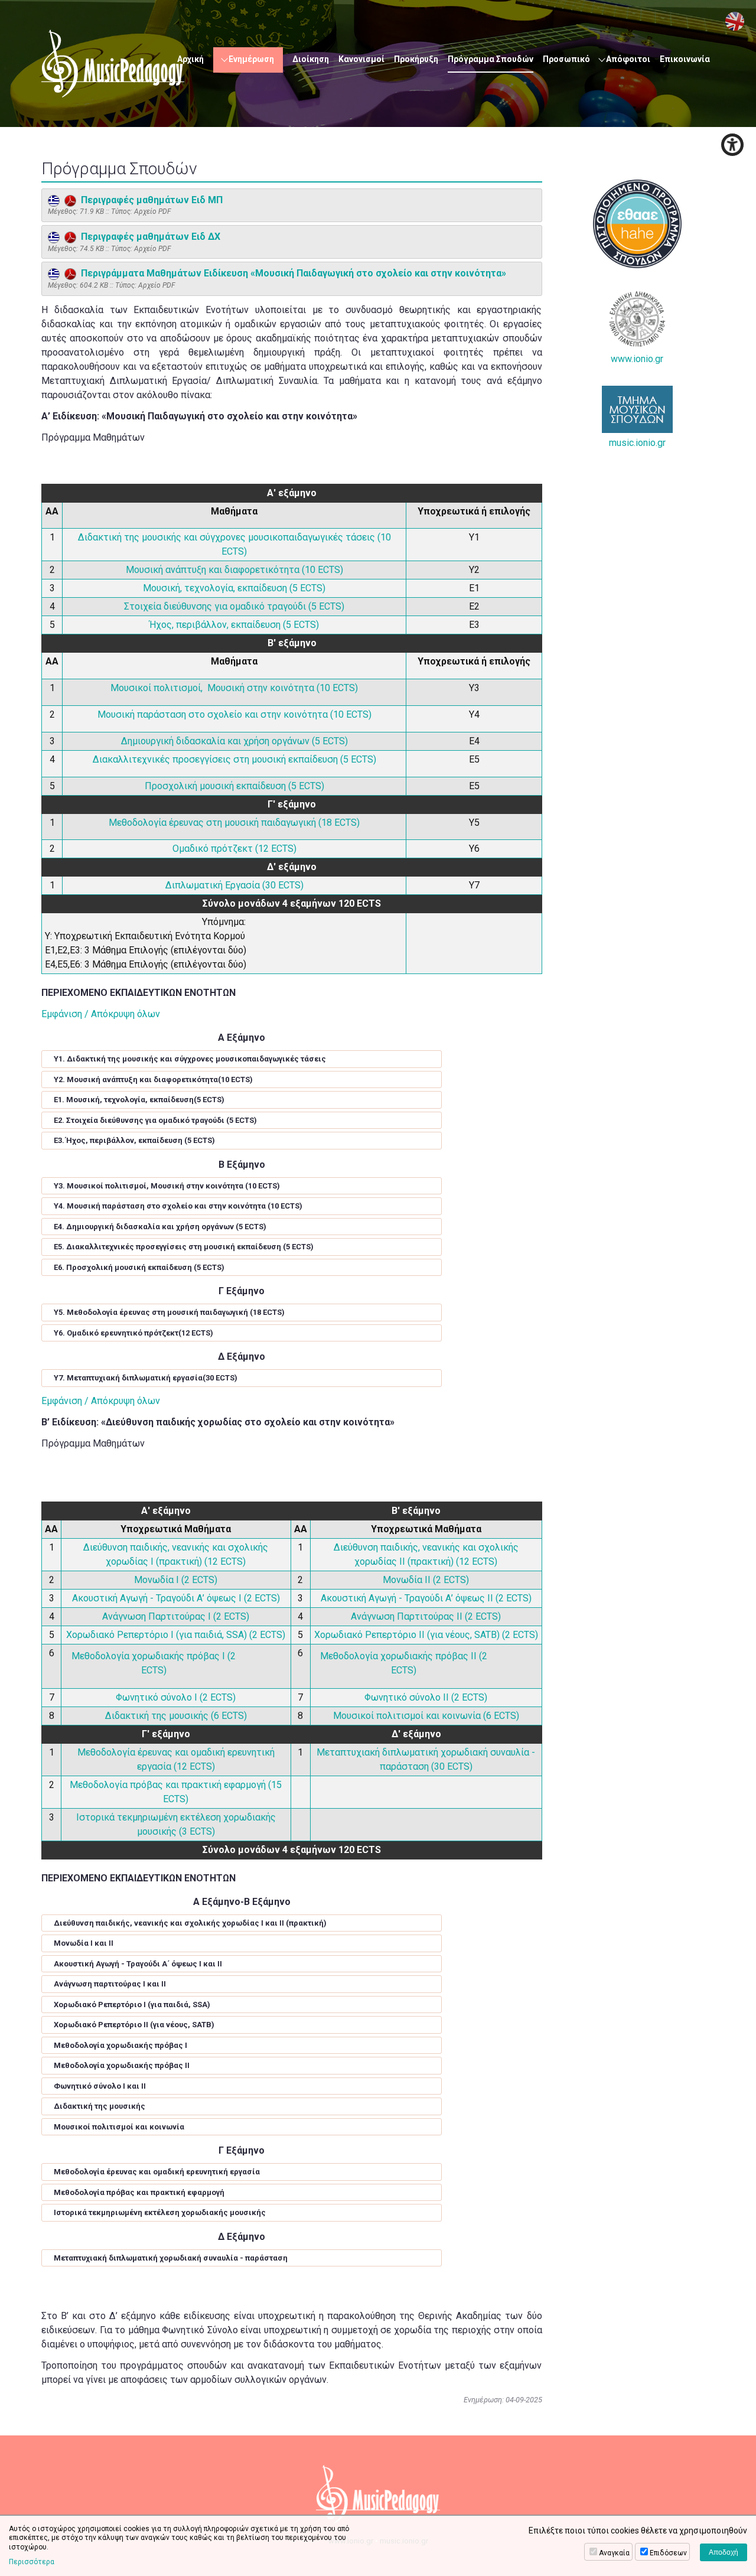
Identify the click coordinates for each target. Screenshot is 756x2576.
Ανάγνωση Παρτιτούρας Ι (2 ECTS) (176, 1616)
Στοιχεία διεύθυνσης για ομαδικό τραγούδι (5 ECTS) (234, 606)
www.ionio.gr (637, 359)
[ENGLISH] (735, 21)
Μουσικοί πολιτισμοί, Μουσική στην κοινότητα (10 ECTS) (234, 688)
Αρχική (190, 59)
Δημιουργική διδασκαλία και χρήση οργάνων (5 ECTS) (234, 741)
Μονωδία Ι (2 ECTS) (176, 1580)
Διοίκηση (311, 59)
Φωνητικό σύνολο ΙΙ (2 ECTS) (426, 1697)
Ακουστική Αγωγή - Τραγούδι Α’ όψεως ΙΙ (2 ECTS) (426, 1598)
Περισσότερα (32, 2562)
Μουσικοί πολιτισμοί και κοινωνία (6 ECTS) (426, 1716)
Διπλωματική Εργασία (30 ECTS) (234, 885)
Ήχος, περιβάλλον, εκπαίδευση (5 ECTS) (234, 625)
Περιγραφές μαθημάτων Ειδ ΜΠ (149, 200)
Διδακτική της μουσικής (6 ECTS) (176, 1716)
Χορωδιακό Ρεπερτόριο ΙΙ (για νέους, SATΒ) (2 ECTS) (426, 1635)
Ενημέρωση (251, 59)
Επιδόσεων (668, 2553)
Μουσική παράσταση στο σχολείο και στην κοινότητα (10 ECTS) (234, 714)
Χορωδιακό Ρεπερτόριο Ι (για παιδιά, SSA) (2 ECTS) (176, 1635)
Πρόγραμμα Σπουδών (491, 59)
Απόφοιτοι (628, 59)
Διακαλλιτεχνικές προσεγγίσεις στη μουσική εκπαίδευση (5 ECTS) (234, 759)
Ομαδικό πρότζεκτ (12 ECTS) (234, 849)
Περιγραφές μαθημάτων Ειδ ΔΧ (148, 237)
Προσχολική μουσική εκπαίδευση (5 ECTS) (234, 786)
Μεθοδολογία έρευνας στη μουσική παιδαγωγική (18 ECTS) (234, 823)
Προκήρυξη (416, 59)
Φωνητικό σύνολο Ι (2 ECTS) (176, 1697)
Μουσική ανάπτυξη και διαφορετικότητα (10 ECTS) (234, 570)
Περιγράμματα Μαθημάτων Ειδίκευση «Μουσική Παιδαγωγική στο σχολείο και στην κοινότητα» (291, 273)
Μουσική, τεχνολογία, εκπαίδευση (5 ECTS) (234, 588)
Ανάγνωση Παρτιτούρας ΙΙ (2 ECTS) (426, 1616)
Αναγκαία (614, 2553)
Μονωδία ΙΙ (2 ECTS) (426, 1580)
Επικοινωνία (685, 59)
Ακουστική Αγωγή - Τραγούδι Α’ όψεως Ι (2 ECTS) (176, 1598)
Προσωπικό (566, 59)
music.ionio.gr (637, 443)
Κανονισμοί (361, 59)
